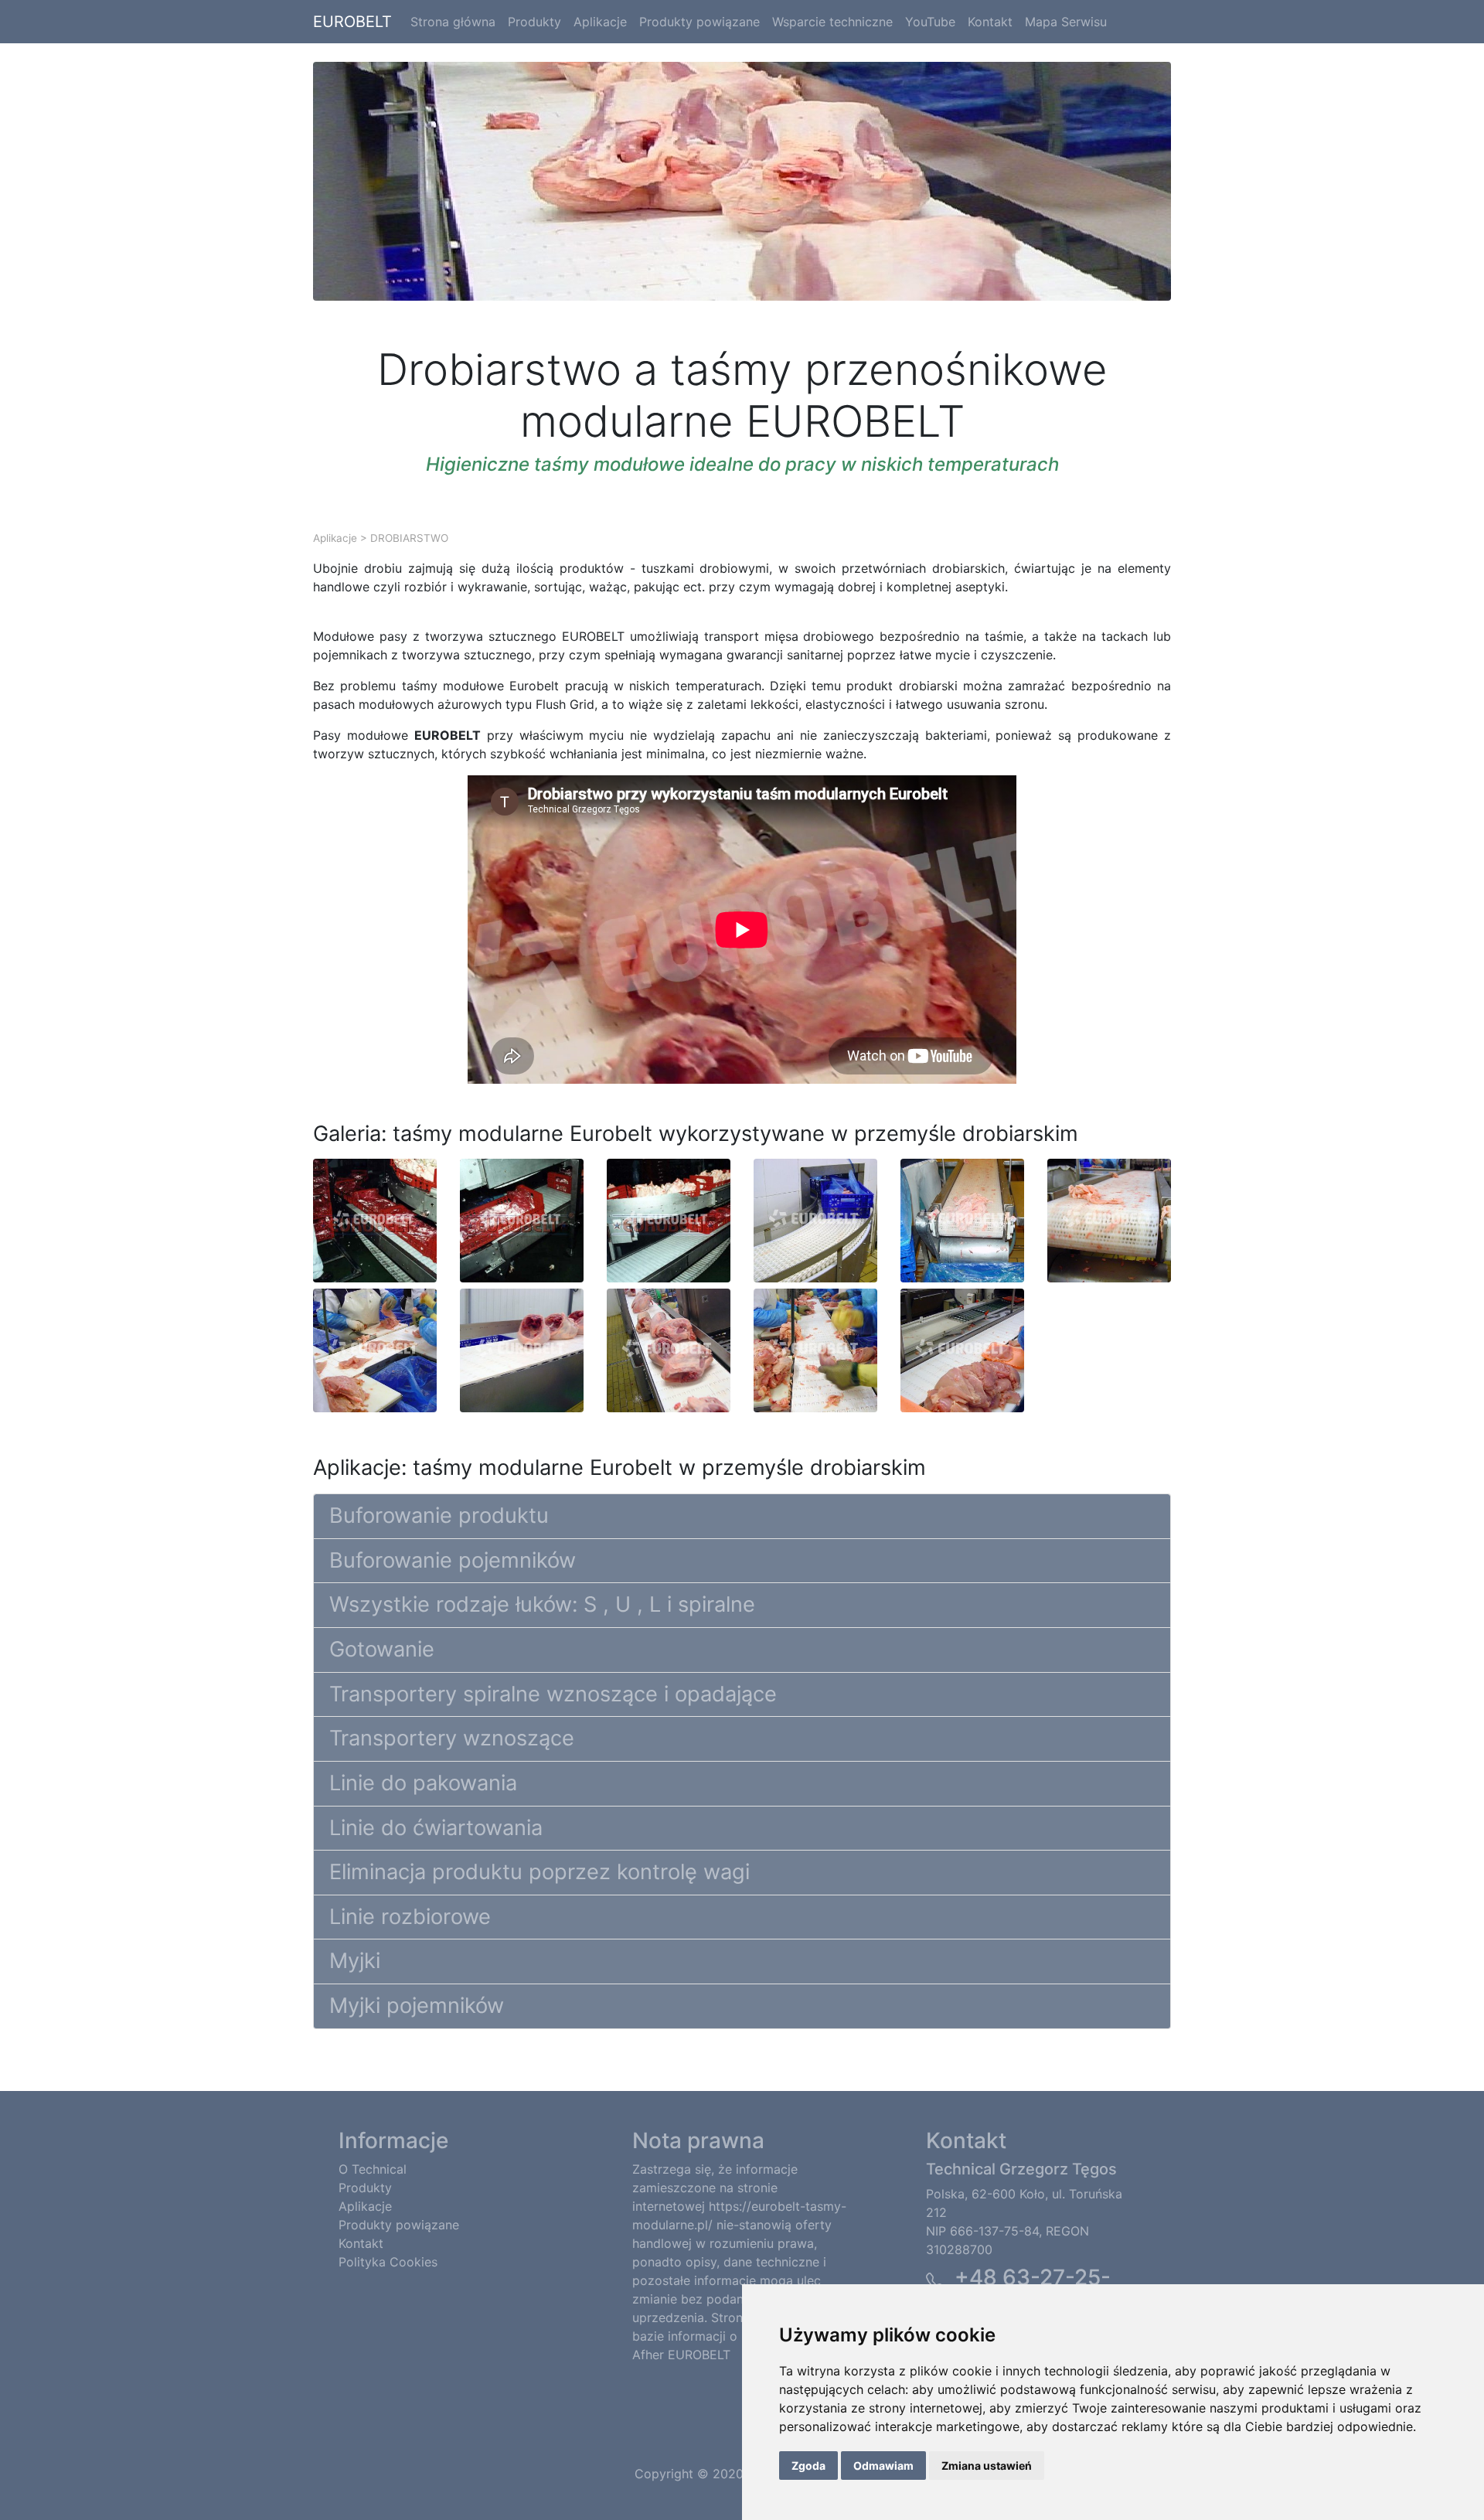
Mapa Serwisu (1066, 22)
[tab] (742, 1517)
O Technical (373, 2169)
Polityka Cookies (388, 2262)
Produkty (534, 22)
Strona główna (453, 22)
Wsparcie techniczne (832, 22)
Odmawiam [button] (883, 2466)
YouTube (930, 22)
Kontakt (990, 22)
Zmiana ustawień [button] (987, 2466)
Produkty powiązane (699, 22)
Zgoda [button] (808, 2466)
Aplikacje (600, 22)
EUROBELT (352, 22)
